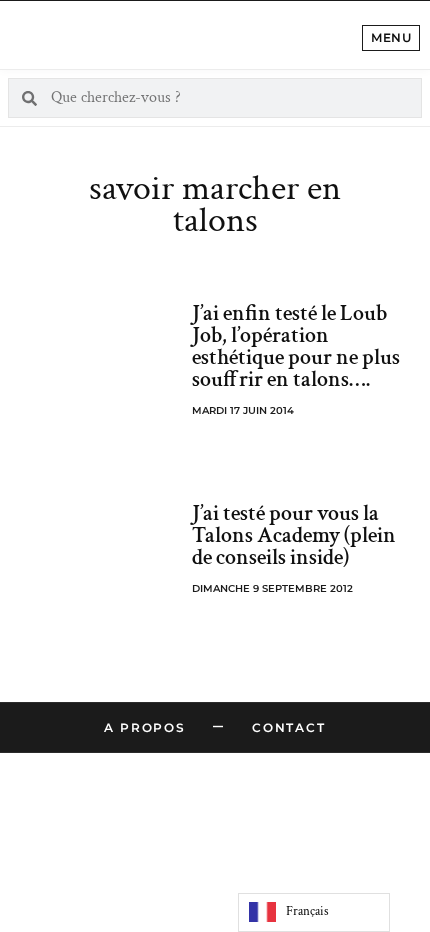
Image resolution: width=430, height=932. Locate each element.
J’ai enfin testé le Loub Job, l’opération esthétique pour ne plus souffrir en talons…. (296, 346)
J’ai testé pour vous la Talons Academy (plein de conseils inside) (294, 535)
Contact (289, 727)
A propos (144, 727)
